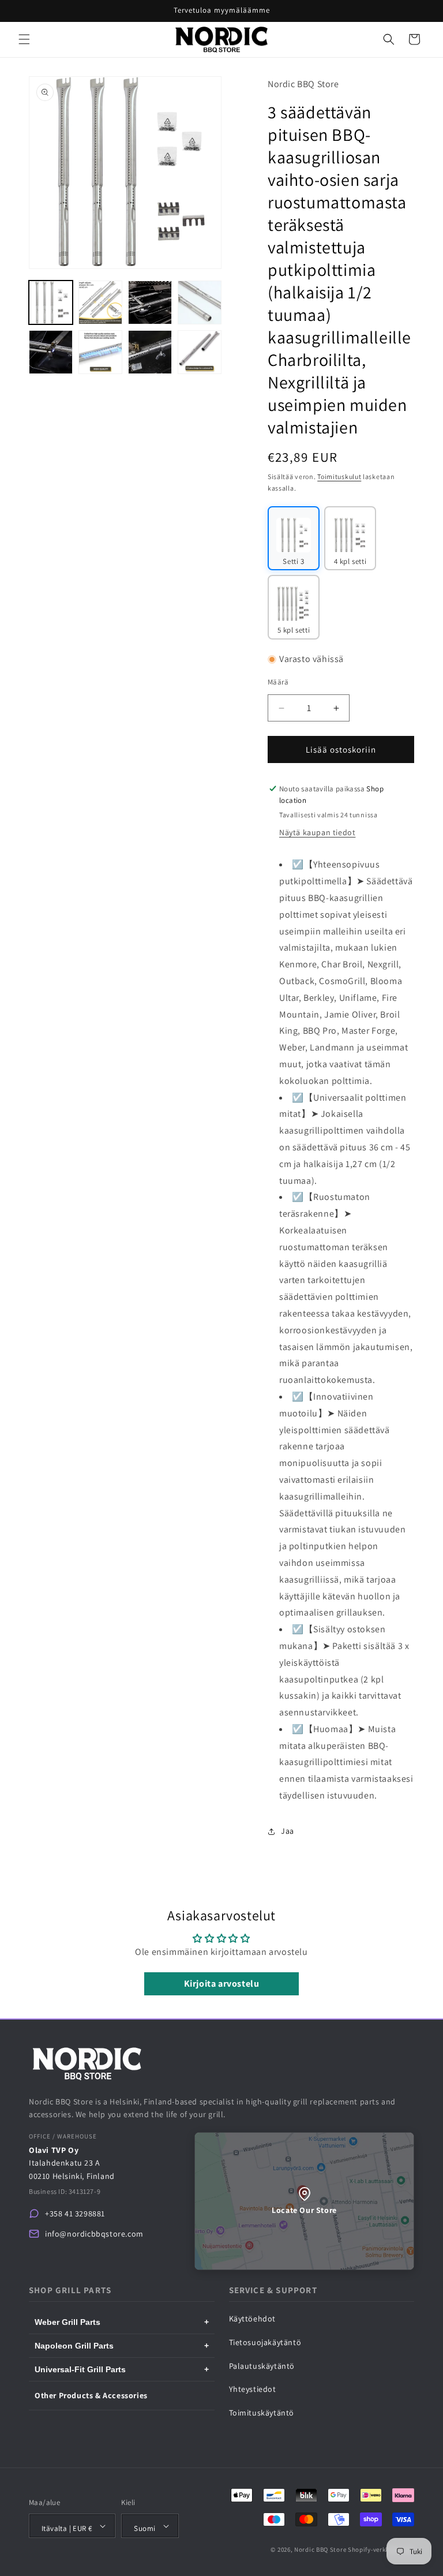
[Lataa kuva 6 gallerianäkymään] (100, 352)
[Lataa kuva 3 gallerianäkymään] (150, 302)
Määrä (278, 682)
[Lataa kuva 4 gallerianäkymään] (200, 302)
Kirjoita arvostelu (222, 1984)
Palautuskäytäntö (262, 2366)
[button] (24, 39)
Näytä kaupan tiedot (317, 832)
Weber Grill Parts (122, 2322)
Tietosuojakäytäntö (265, 2342)
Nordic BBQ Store (320, 2549)
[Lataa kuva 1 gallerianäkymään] (51, 302)
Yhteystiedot (253, 2389)
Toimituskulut (339, 476)
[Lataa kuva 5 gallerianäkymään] (51, 352)
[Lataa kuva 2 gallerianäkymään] (100, 302)
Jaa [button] (288, 1831)
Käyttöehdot (253, 2319)
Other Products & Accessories (91, 2395)
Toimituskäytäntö (262, 2413)
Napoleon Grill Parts (122, 2346)
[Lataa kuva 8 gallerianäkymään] (200, 352)
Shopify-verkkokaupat (381, 2549)
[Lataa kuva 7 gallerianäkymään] (150, 352)
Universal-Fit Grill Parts (122, 2369)
